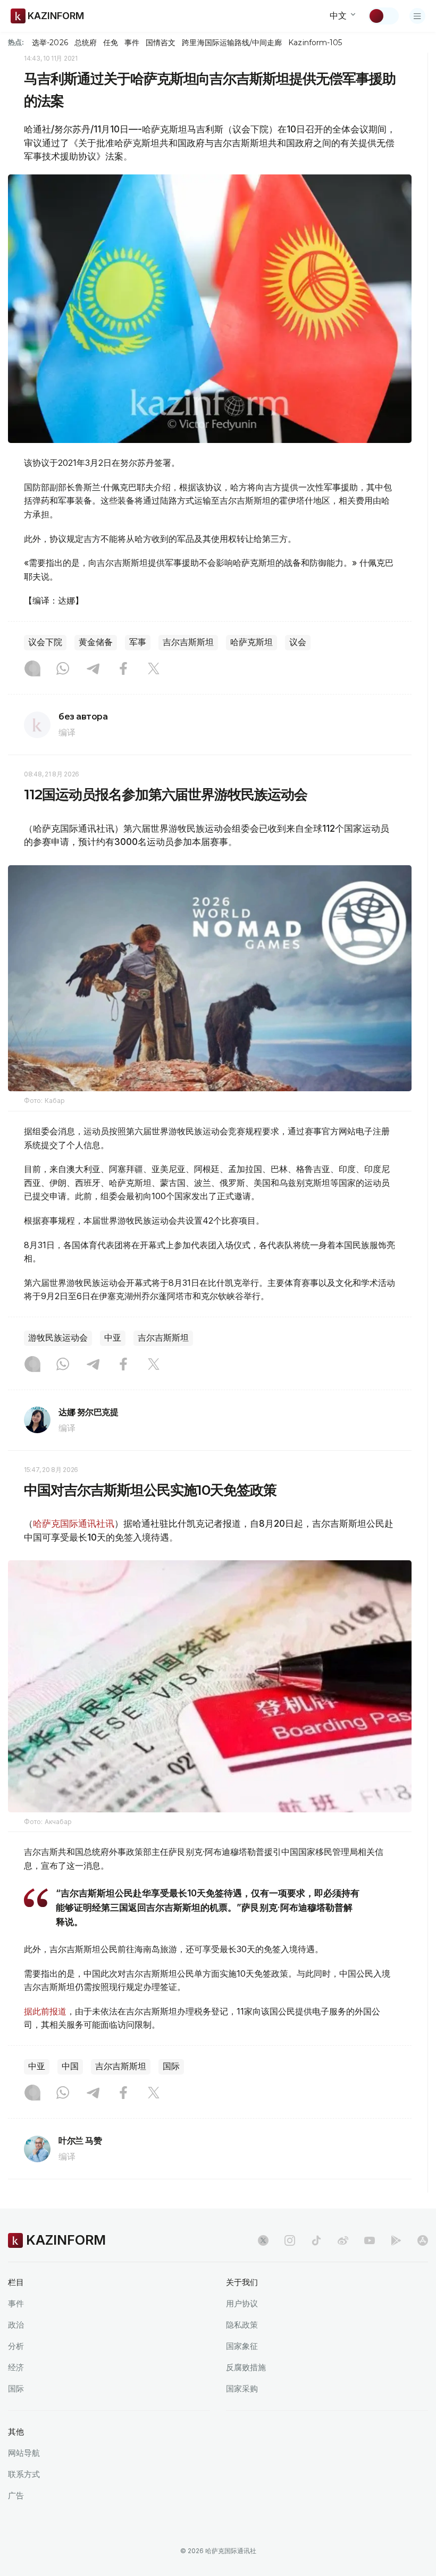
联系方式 (24, 2474)
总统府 (86, 43)
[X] (154, 670)
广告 (16, 2495)
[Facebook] (123, 670)
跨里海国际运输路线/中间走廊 (232, 43)
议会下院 (45, 642)
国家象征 (242, 2346)
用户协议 (242, 2303)
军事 (138, 642)
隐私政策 (242, 2325)
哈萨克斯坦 (251, 642)
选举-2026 (50, 43)
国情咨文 (161, 43)
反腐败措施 (246, 2367)
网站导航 (24, 2453)
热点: (16, 42)
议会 (298, 642)
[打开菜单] (417, 16)
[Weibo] (343, 2240)
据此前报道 (45, 2011)
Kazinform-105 (315, 43)
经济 (16, 2367)
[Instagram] (32, 670)
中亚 (113, 1338)
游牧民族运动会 (58, 1338)
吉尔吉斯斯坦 (188, 642)
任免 (111, 43)
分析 (16, 2346)
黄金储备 (96, 642)
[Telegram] (93, 670)
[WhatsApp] (63, 670)
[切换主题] (383, 16)
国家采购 (242, 2389)
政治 (16, 2325)
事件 (132, 43)
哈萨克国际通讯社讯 (74, 1524)
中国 (70, 2066)
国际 (171, 2066)
